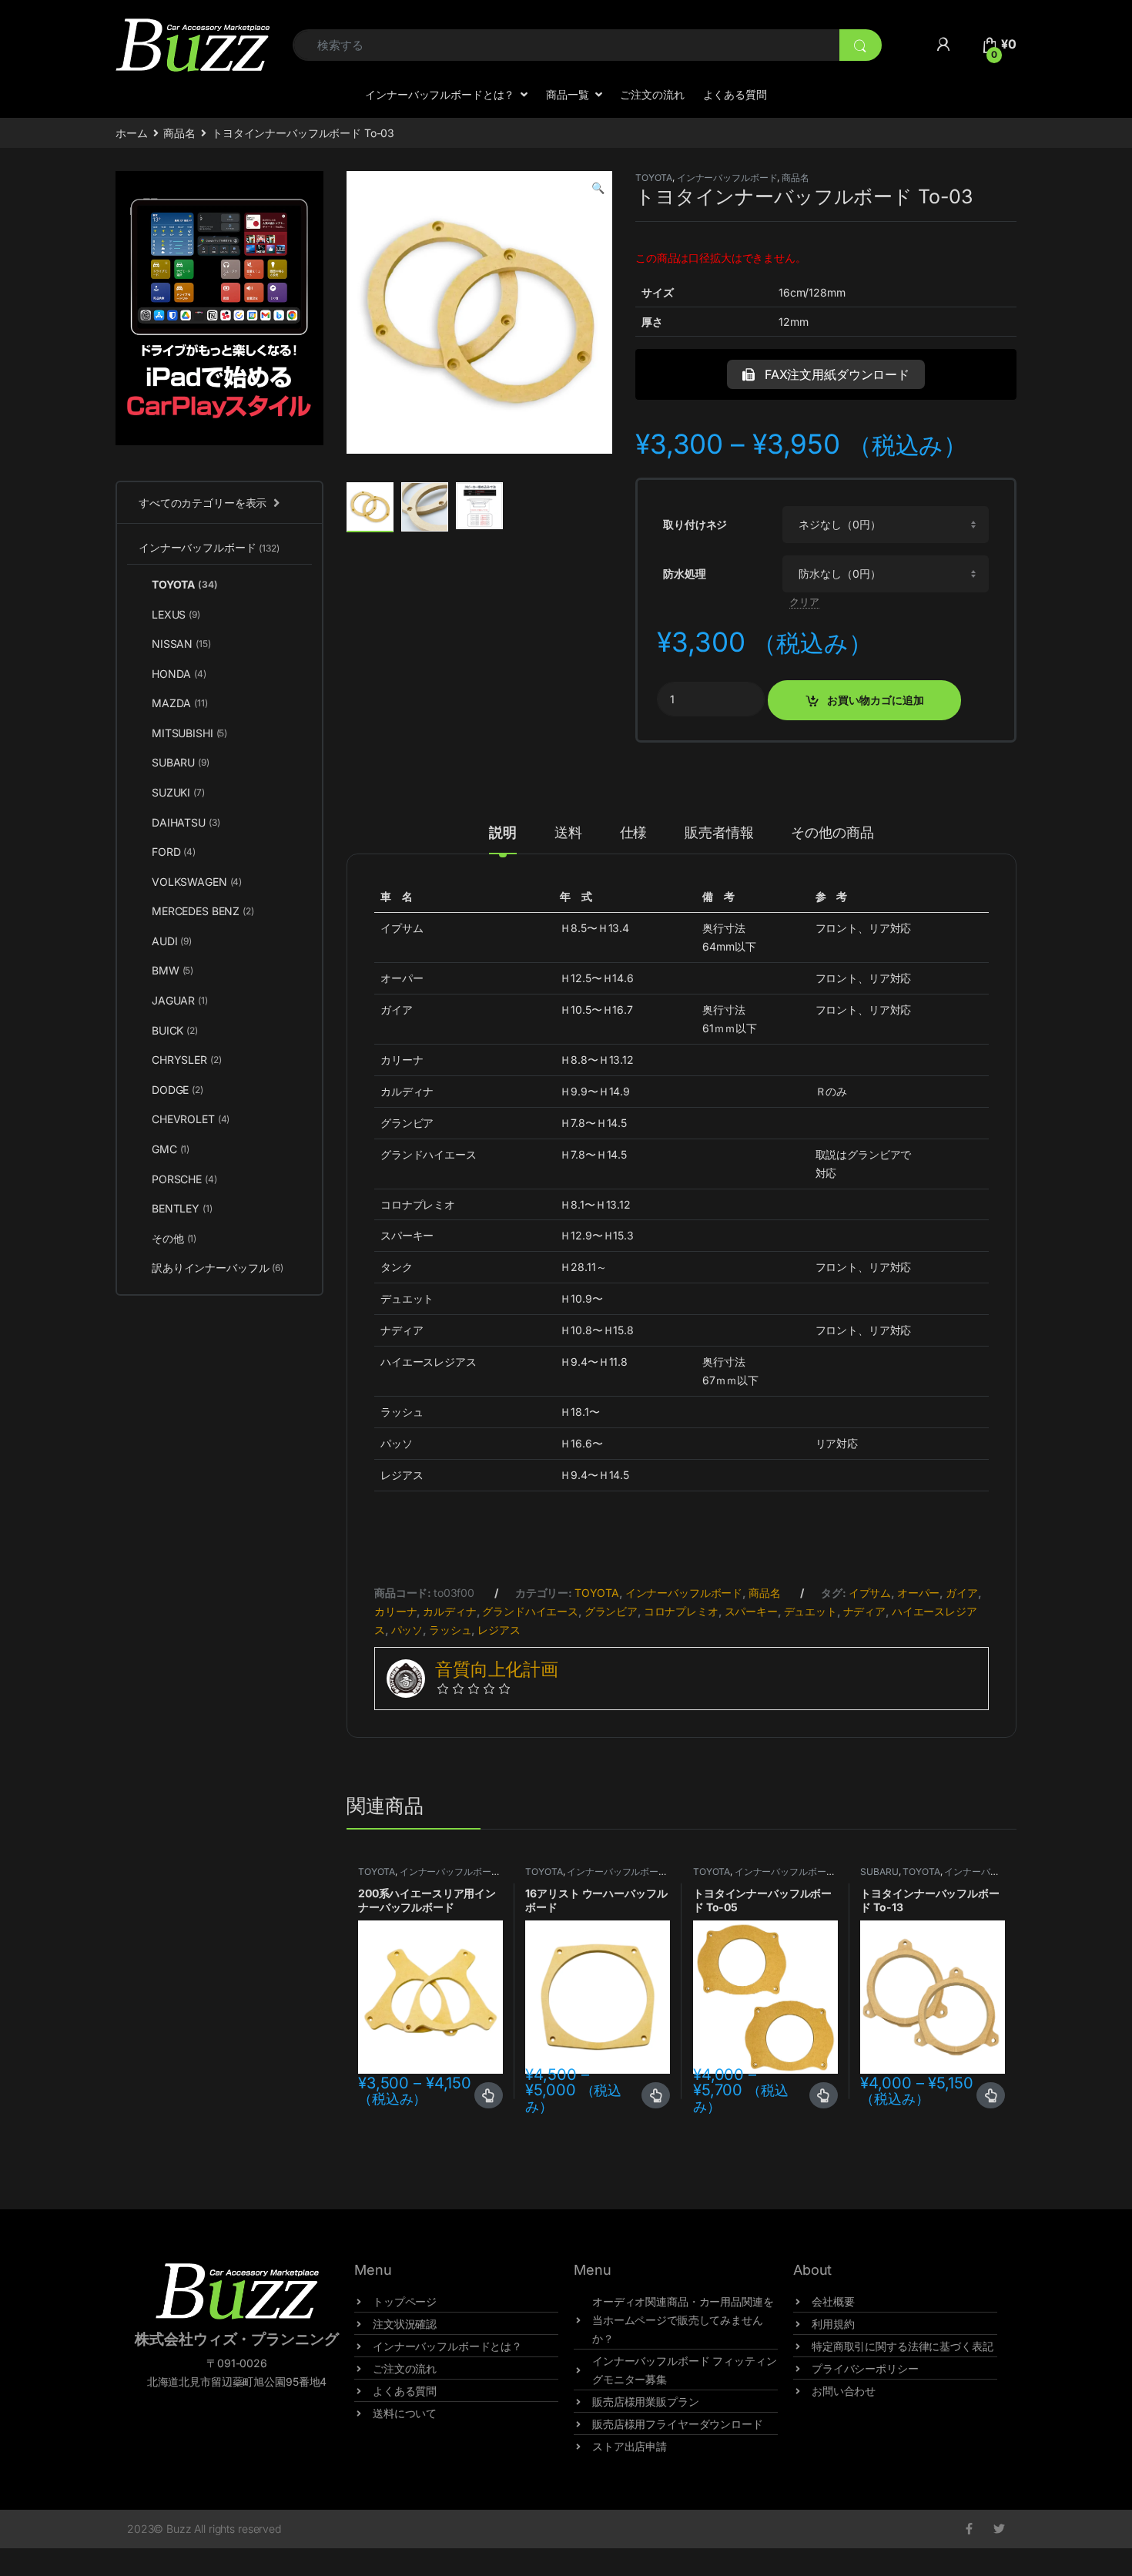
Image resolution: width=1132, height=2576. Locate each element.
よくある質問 (735, 94)
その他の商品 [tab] (832, 833)
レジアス (499, 1630)
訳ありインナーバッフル (218, 1268)
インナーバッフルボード (727, 178)
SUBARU (879, 1872)
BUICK (175, 1030)
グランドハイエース (530, 1611)
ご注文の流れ (652, 94)
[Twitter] (999, 2529)
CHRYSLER (186, 1060)
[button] (598, 188)
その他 (174, 1238)
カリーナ (395, 1611)
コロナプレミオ (681, 1611)
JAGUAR (180, 1000)
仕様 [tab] (634, 833)
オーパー (918, 1593)
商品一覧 (567, 94)
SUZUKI (178, 792)
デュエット (810, 1611)
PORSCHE (184, 1179)
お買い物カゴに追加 (876, 700)
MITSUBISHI (189, 733)
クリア (804, 602)
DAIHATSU (186, 822)
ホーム (132, 133)
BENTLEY (182, 1208)
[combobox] (566, 45)
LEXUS (176, 614)
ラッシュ (450, 1630)
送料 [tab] (568, 833)
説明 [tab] (503, 833)
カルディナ (449, 1611)
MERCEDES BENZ (203, 911)
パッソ (407, 1630)
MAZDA (180, 703)
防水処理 (684, 574)
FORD (174, 852)
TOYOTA (654, 178)
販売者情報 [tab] (719, 833)
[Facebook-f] (969, 2529)
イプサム (870, 1593)
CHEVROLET (191, 1119)
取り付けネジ (695, 524)
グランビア (611, 1611)
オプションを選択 (489, 2095)
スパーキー (751, 1611)
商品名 (179, 133)
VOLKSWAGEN (197, 882)
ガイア (962, 1593)
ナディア (864, 1611)
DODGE (178, 1090)
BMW (172, 970)
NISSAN (181, 644)
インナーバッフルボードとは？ (440, 94)
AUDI (172, 941)
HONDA (179, 674)
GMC (171, 1149)
